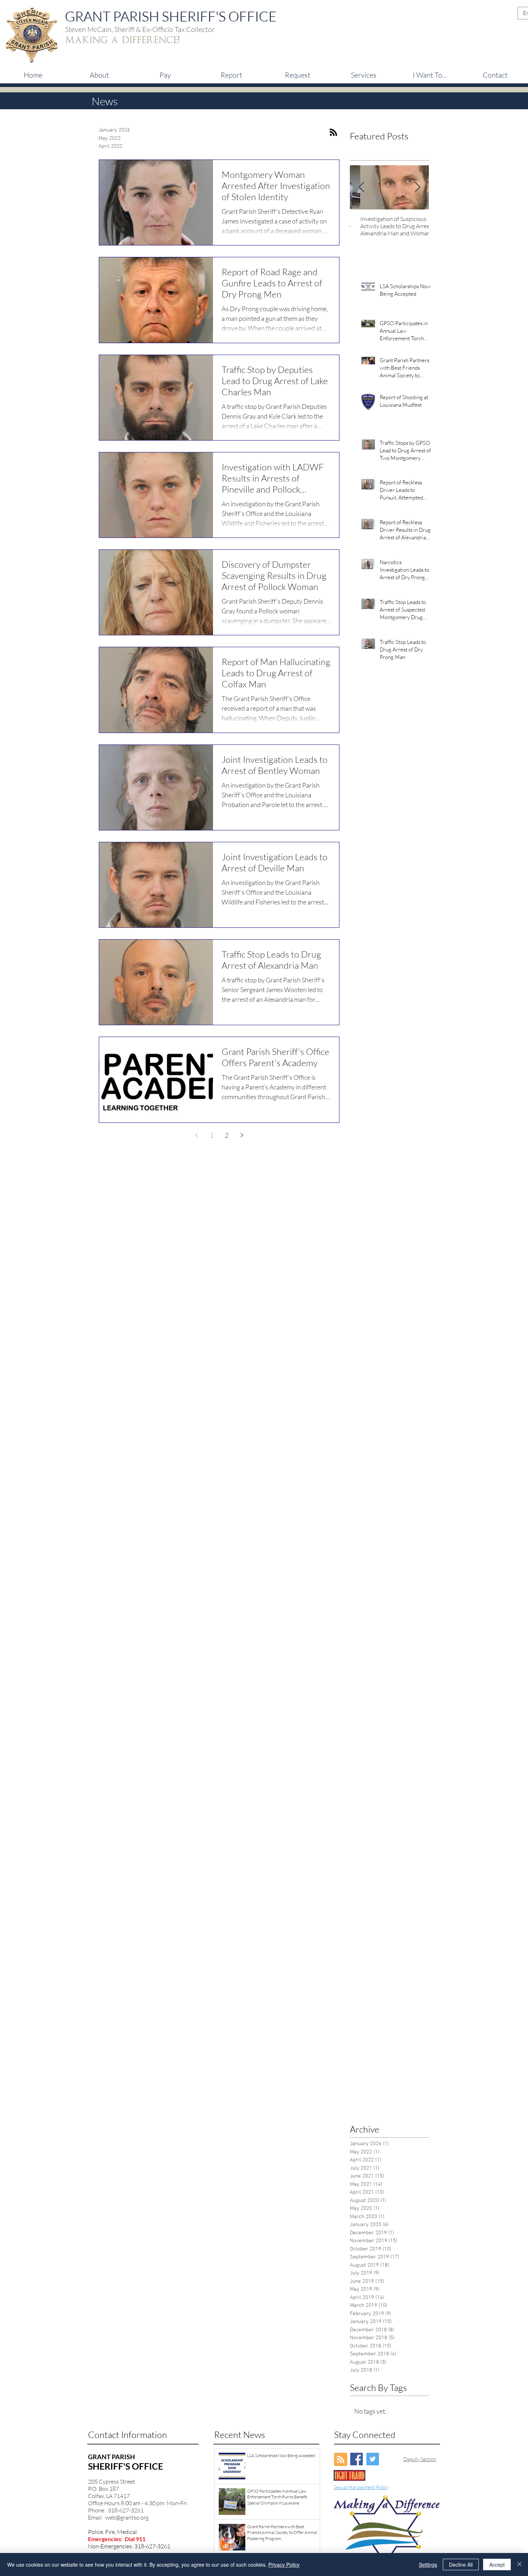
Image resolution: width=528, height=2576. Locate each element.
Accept (497, 2565)
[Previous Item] (361, 187)
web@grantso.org (127, 2517)
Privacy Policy (284, 2565)
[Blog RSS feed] (341, 2460)
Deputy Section (420, 2459)
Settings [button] (428, 2565)
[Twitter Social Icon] (373, 2459)
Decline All (461, 2565)
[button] (165, 75)
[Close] (519, 2565)
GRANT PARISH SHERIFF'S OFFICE (171, 16)
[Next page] (242, 1135)
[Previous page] (196, 1135)
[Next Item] (417, 187)
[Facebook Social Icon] (356, 2459)
